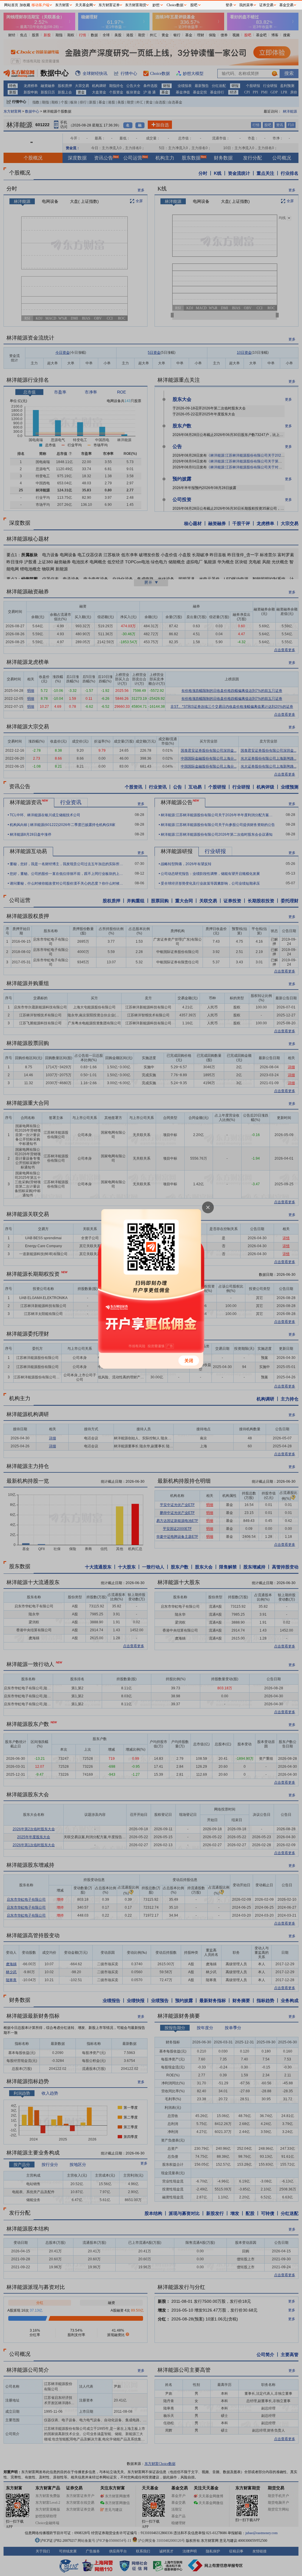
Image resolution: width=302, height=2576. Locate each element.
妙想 (156, 5)
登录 (229, 5)
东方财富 (62, 5)
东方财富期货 (136, 5)
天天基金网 (84, 5)
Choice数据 (175, 5)
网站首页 (11, 5)
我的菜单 (246, 5)
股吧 (194, 5)
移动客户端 (40, 5)
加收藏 (25, 5)
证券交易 (266, 5)
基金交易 (286, 5)
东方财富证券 (109, 5)
